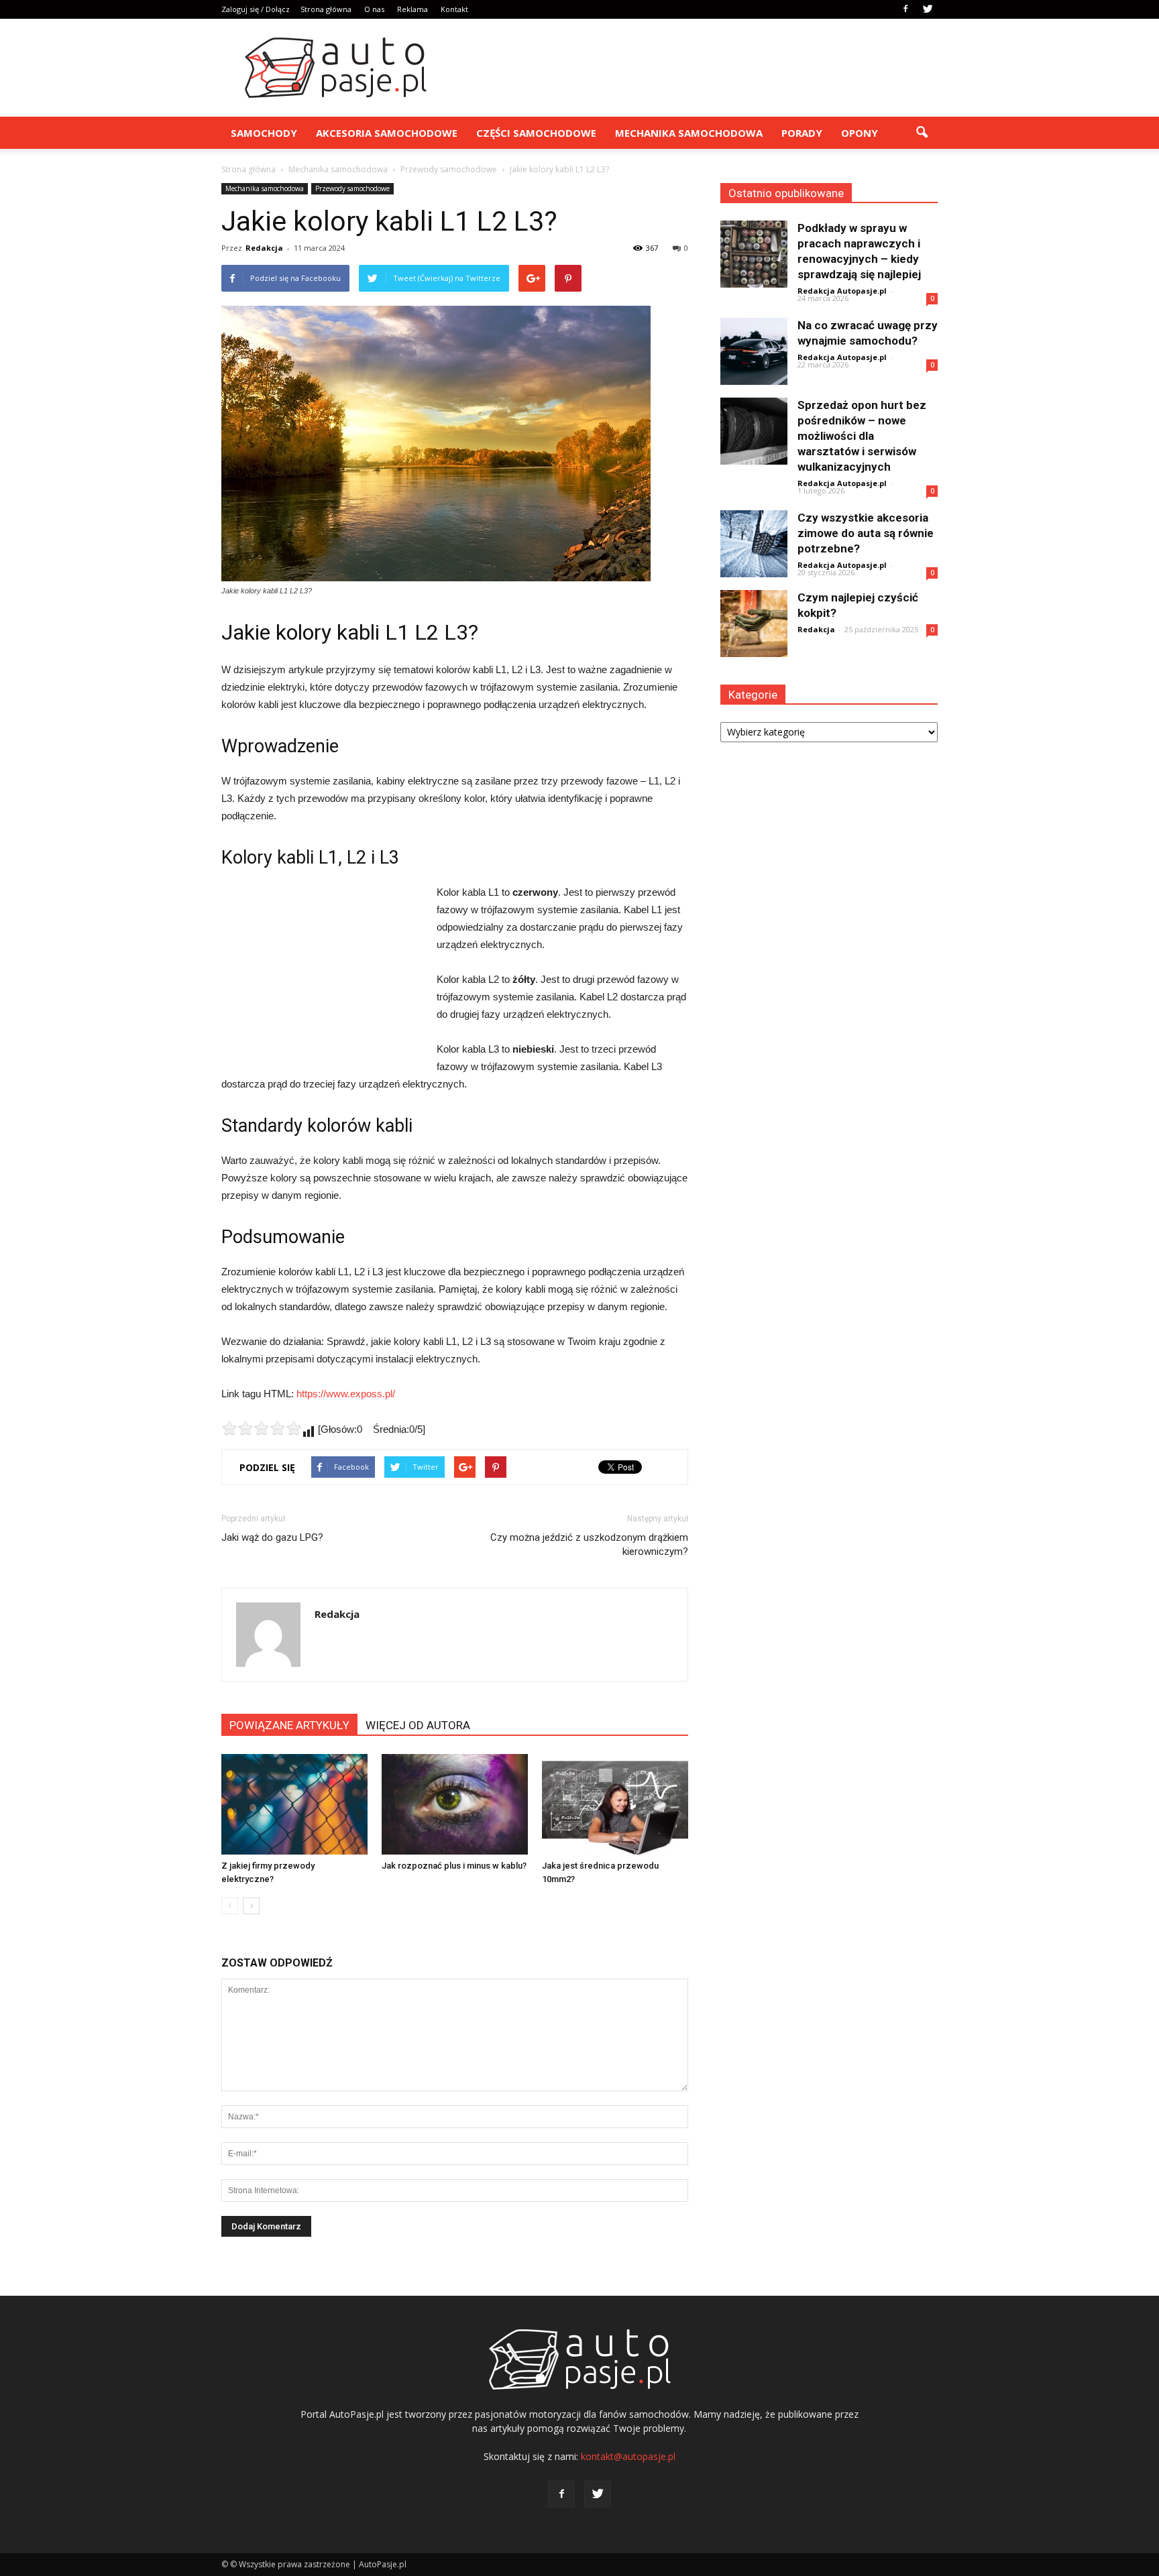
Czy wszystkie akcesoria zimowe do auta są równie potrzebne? (866, 533)
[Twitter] (928, 9)
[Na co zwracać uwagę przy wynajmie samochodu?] (754, 351)
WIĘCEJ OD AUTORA (418, 1725)
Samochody (264, 133)
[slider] (262, 1428)
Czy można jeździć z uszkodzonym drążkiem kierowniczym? (589, 1544)
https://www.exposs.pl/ (346, 1394)
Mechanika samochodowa (689, 133)
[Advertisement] (694, 68)
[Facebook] (905, 9)
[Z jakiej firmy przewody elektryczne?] (294, 1804)
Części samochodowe (536, 133)
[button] (922, 133)
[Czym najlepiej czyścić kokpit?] (754, 624)
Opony (860, 133)
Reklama (412, 9)
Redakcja (264, 248)
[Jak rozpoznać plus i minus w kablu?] (455, 1804)
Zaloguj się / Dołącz (256, 9)
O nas (374, 9)
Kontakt (454, 9)
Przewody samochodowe (352, 188)
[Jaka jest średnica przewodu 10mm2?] (615, 1804)
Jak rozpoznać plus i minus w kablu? (454, 1866)
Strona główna (326, 9)
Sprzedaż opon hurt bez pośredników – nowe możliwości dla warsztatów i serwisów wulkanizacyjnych (862, 436)
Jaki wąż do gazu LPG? (272, 1537)
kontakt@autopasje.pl (628, 2456)
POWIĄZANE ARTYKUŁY (289, 1725)
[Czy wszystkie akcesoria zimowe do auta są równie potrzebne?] (754, 544)
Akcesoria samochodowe (387, 133)
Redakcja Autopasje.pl (842, 291)
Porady (802, 133)
